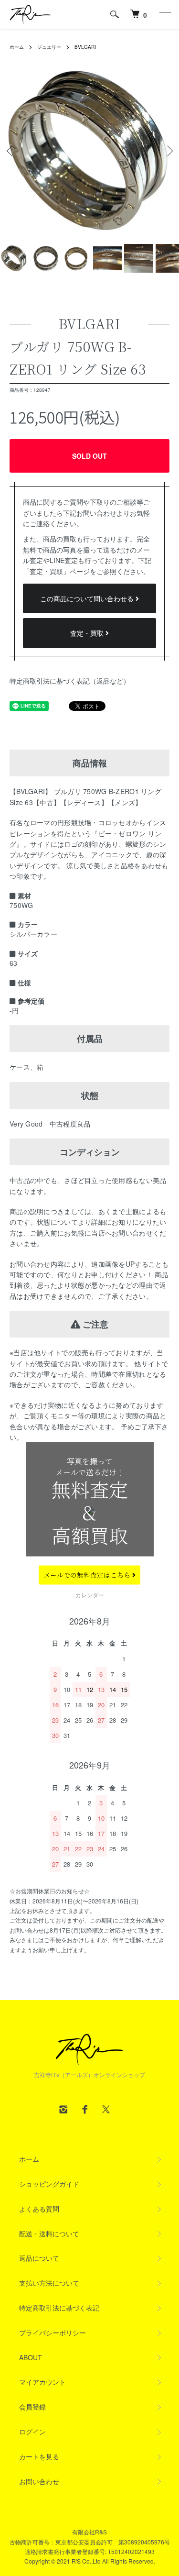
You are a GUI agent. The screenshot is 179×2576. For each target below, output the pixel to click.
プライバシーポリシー (53, 2333)
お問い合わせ (39, 2481)
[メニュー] (165, 14)
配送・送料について (49, 2233)
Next (168, 150)
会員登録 (32, 2407)
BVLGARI (85, 47)
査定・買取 (88, 633)
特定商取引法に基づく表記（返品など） (70, 681)
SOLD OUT (89, 456)
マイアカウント (42, 2382)
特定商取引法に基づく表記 (59, 2308)
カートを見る (39, 2456)
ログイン (32, 2432)
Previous (11, 150)
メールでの (88, 1575)
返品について (39, 2258)
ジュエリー (49, 47)
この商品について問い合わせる (88, 598)
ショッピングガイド (49, 2184)
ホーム (17, 47)
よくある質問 (39, 2209)
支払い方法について (49, 2283)
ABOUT (31, 2357)
